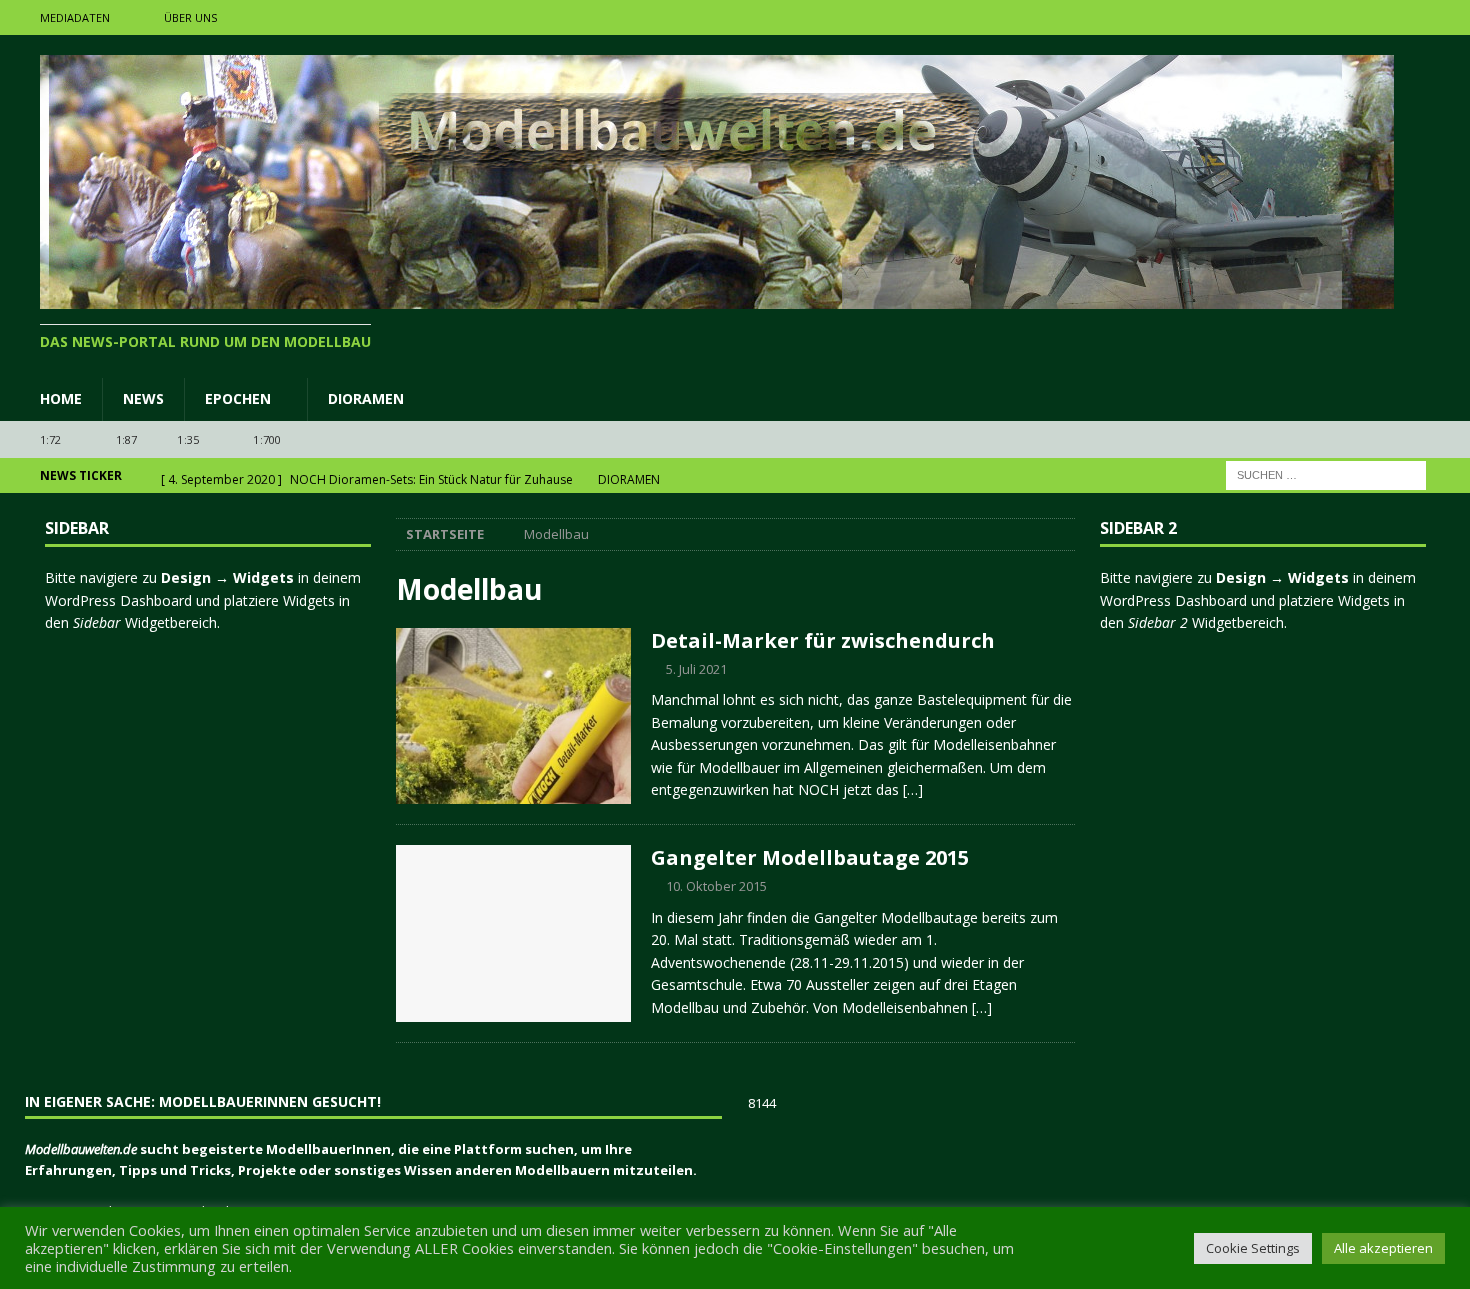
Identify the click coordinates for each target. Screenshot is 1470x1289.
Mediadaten (75, 17)
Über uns (190, 17)
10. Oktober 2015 (716, 886)
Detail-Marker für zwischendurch (823, 640)
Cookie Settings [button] (1253, 1248)
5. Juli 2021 (696, 669)
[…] (913, 789)
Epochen (238, 398)
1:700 (267, 439)
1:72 (51, 439)
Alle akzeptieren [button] (1383, 1248)
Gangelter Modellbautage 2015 (810, 857)
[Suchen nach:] (1326, 474)
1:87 (127, 439)
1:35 (188, 439)
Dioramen (366, 398)
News (143, 398)
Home (61, 398)
